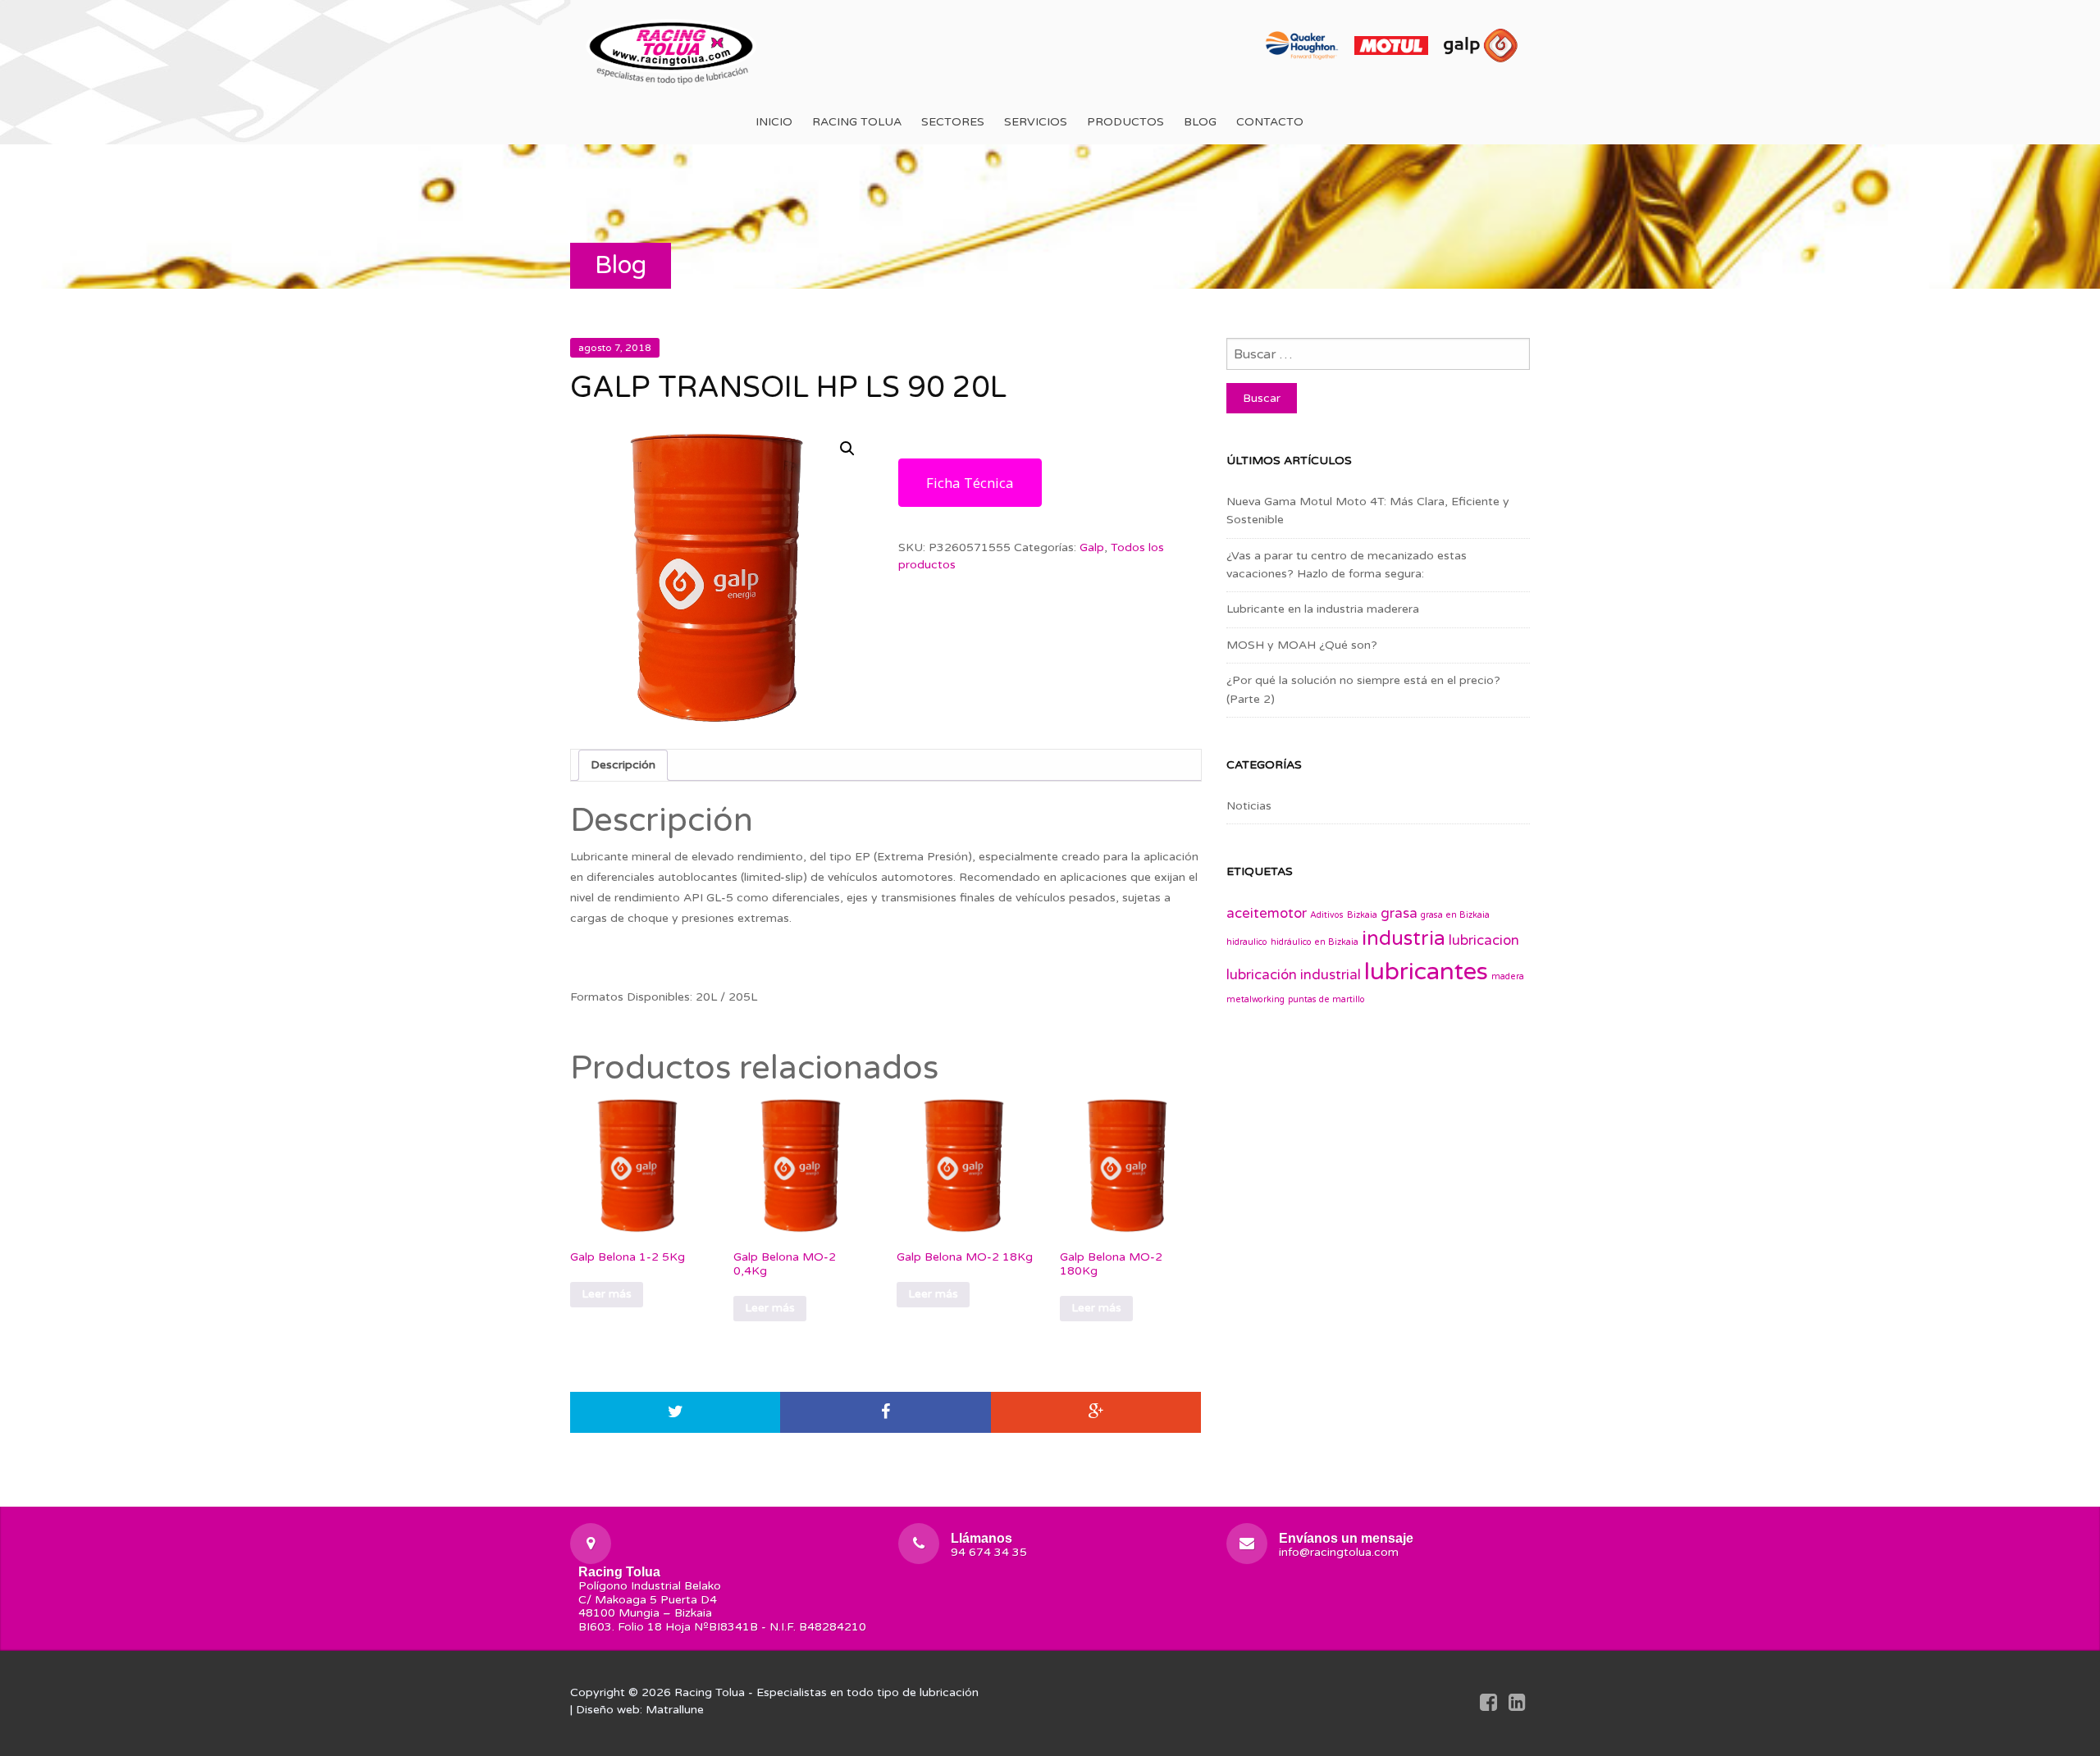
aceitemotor (1267, 914)
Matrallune (675, 1710)
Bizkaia (1362, 915)
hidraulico (1247, 942)
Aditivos (1327, 915)
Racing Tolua (857, 122)
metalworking (1255, 999)
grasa (1399, 914)
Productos (1125, 122)
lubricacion (1484, 941)
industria (1404, 939)
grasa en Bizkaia (1455, 915)
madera (1508, 976)
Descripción (623, 765)
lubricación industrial (1294, 975)
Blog (1200, 122)
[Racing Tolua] (673, 50)
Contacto (1270, 122)
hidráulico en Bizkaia (1315, 942)
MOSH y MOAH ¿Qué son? (1302, 645)
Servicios (1036, 122)
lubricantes (1426, 972)
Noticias (1249, 806)
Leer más (607, 1294)
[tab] (623, 765)
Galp (1092, 547)
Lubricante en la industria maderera (1323, 609)
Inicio (774, 122)
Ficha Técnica (970, 483)
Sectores (953, 122)
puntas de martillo (1326, 999)
